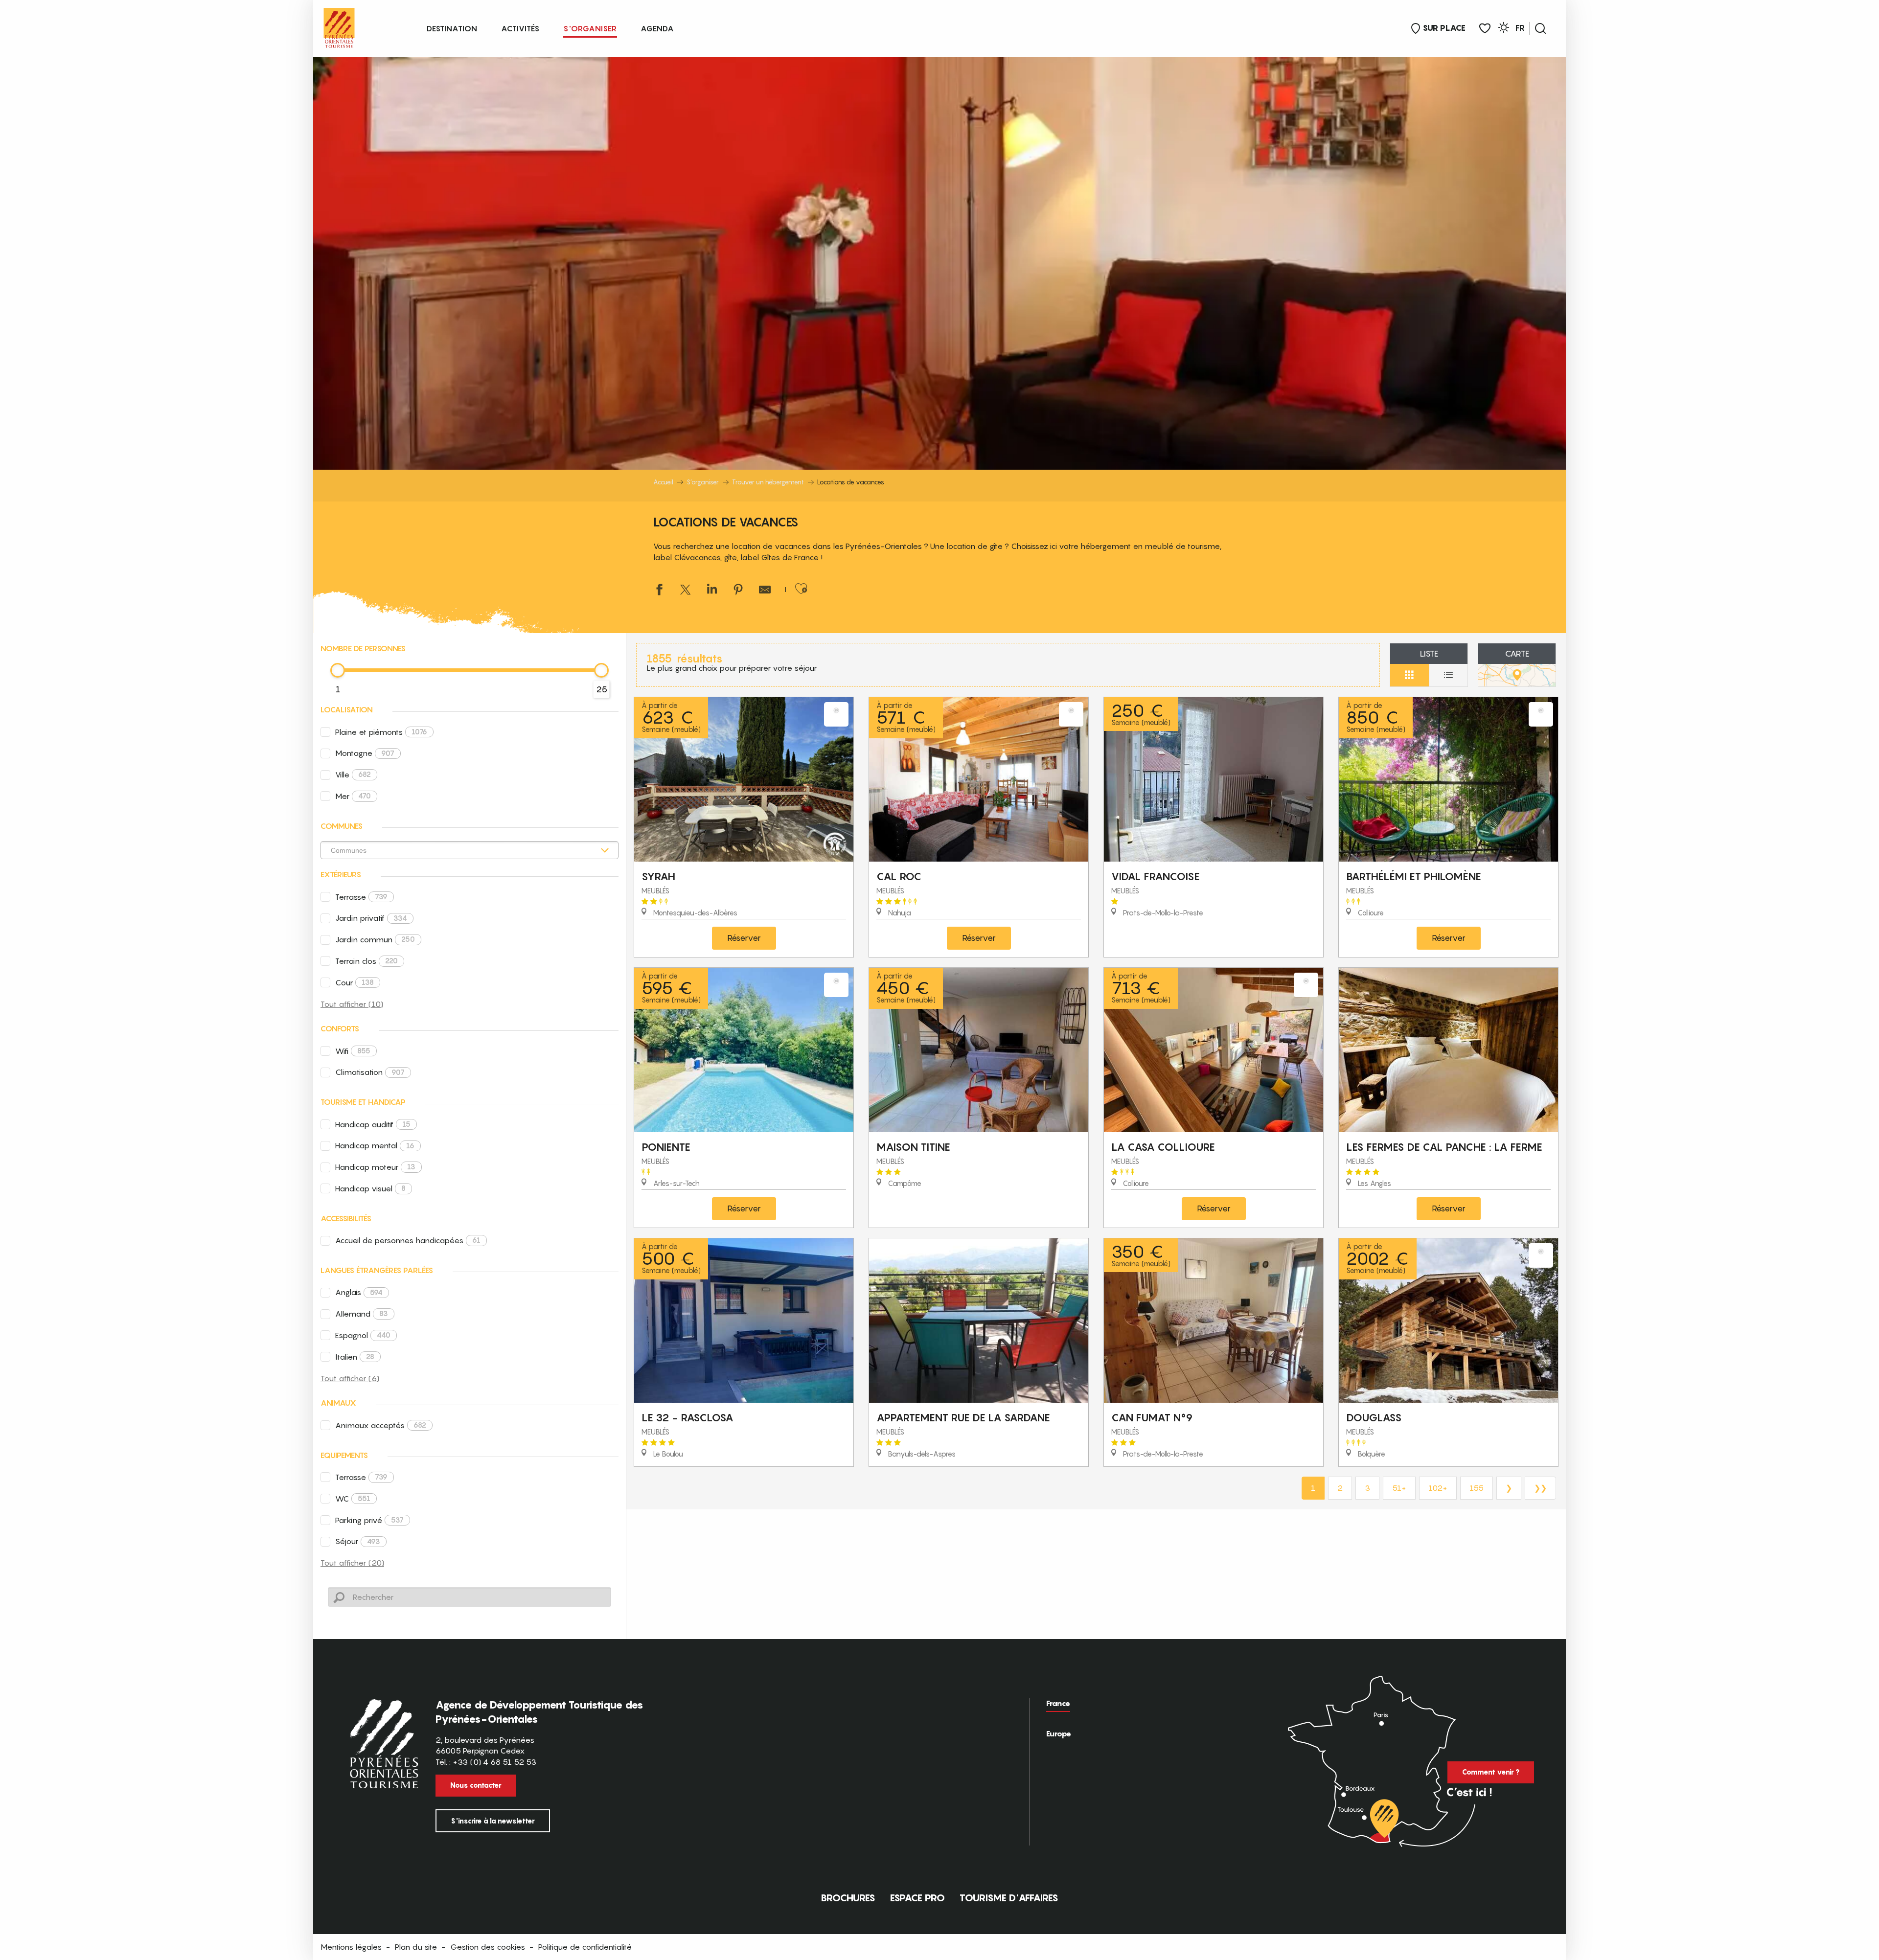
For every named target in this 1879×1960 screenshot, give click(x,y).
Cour (355, 982)
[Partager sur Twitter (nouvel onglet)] (686, 591)
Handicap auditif (373, 1124)
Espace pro (917, 1898)
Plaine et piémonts (381, 732)
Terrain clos (367, 961)
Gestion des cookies (488, 1947)
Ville (353, 775)
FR (1520, 28)
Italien (355, 1357)
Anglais (359, 1292)
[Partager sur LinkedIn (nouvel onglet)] (712, 591)
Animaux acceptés (381, 1425)
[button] (1540, 28)
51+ (1399, 1488)
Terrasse (361, 897)
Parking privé (369, 1520)
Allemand (362, 1314)
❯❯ (1540, 1488)
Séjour (358, 1541)
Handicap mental (375, 1145)
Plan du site (416, 1947)
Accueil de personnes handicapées (408, 1240)
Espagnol (363, 1335)
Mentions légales (351, 1947)
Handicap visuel (370, 1188)
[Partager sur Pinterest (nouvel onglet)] (738, 591)
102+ (1438, 1488)
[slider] (338, 670)
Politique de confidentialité (585, 1947)
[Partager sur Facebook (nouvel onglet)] (659, 591)
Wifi (353, 1051)
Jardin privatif (371, 918)
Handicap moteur (375, 1167)
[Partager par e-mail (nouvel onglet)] (765, 591)
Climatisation (370, 1072)
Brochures (848, 1898)
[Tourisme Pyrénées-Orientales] (339, 26)
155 (1477, 1488)
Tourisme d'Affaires (1009, 1898)
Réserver (744, 938)
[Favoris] (1485, 29)
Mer (353, 796)
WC (353, 1499)
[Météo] (1504, 29)
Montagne (365, 753)
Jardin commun (375, 939)
